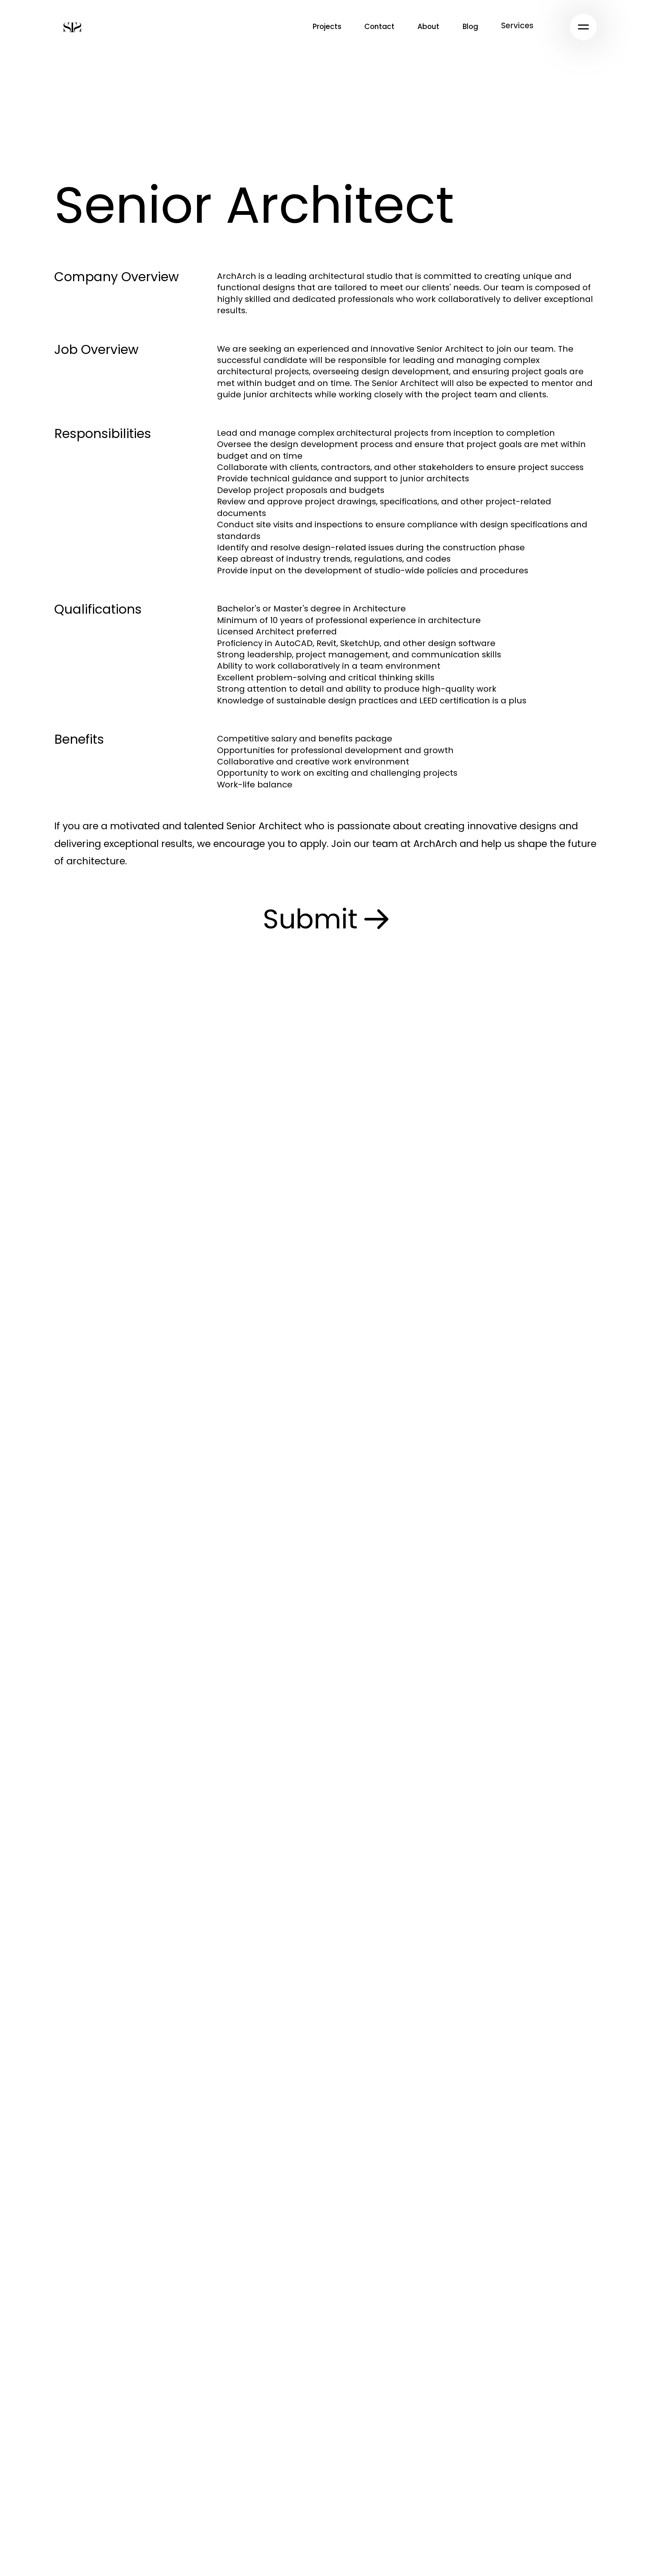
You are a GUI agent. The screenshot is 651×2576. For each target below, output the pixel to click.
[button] (517, 26)
